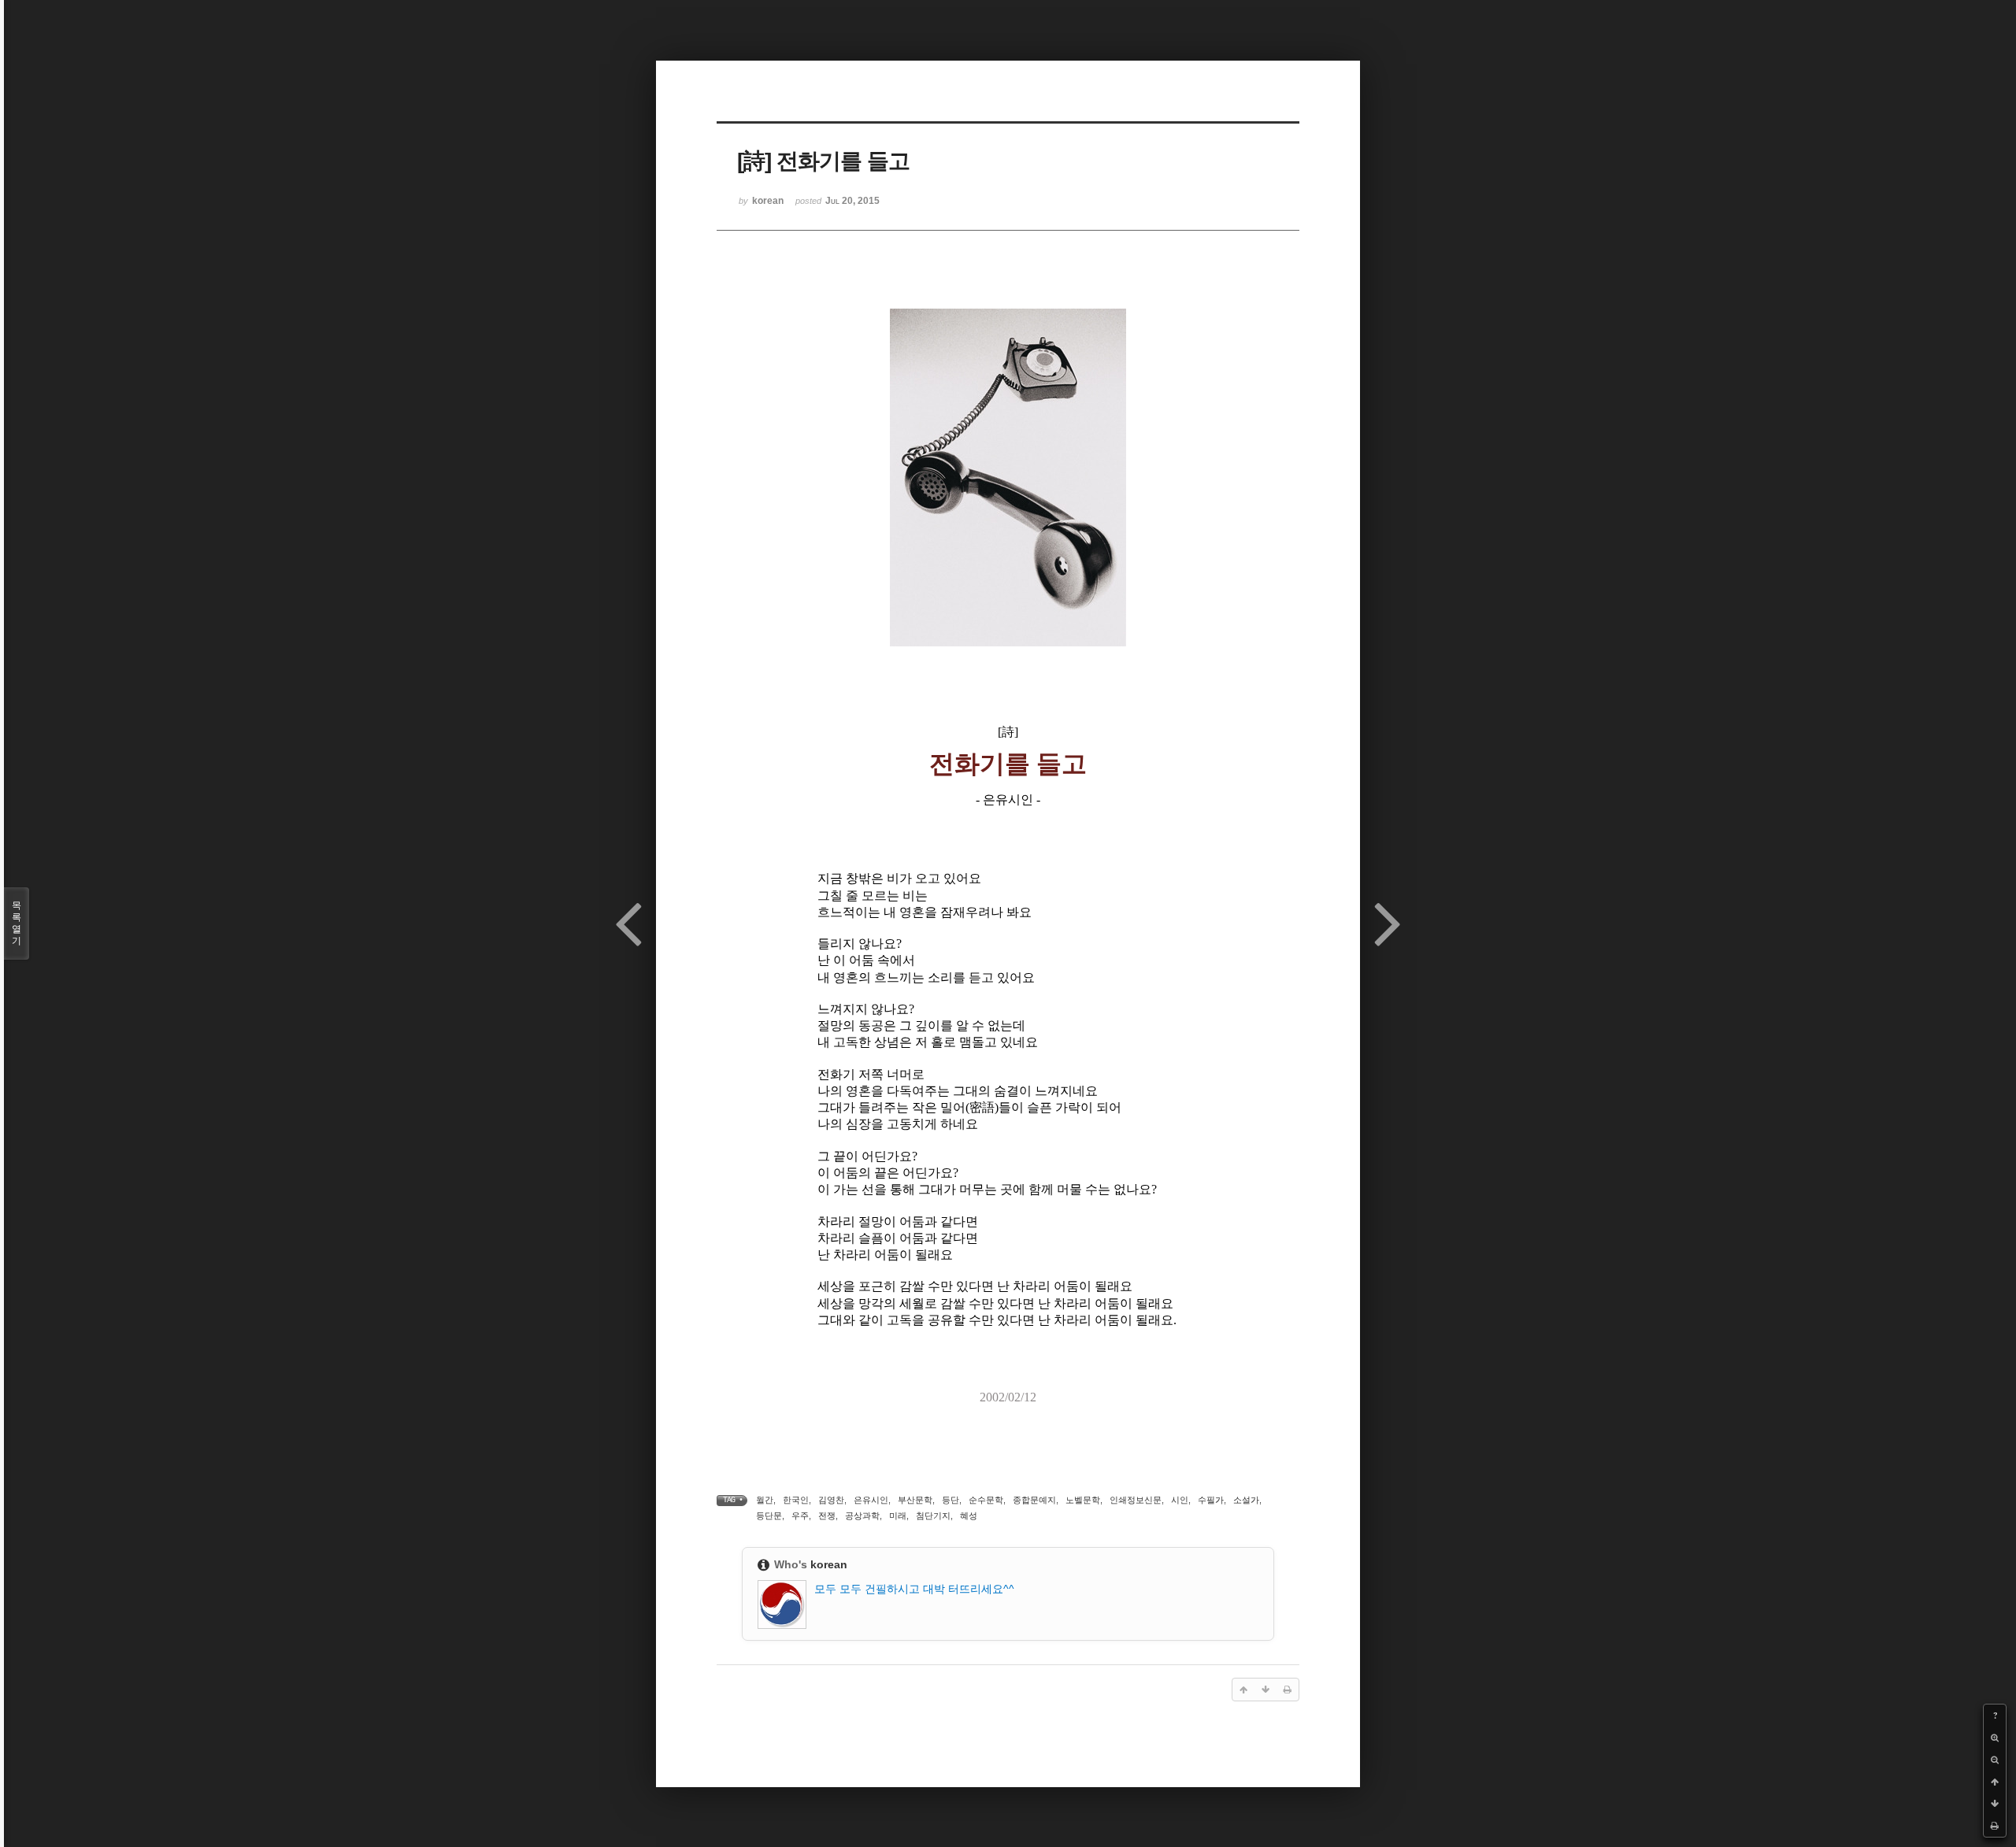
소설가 (1246, 1500)
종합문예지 (1034, 1500)
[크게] (1995, 1738)
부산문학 (915, 1500)
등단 (951, 1500)
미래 (898, 1516)
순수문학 (986, 1500)
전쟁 (827, 1516)
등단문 (769, 1516)
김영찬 (831, 1500)
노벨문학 (1083, 1500)
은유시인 (871, 1500)
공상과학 (862, 1516)
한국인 (796, 1500)
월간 (765, 1500)
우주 (800, 1516)
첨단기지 (933, 1516)
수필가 (1211, 1500)
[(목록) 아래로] (1995, 1804)
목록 (17, 923)
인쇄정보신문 (1136, 1500)
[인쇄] (1995, 1826)
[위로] (1995, 1782)
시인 (1180, 1500)
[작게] (1995, 1760)
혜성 (969, 1516)
